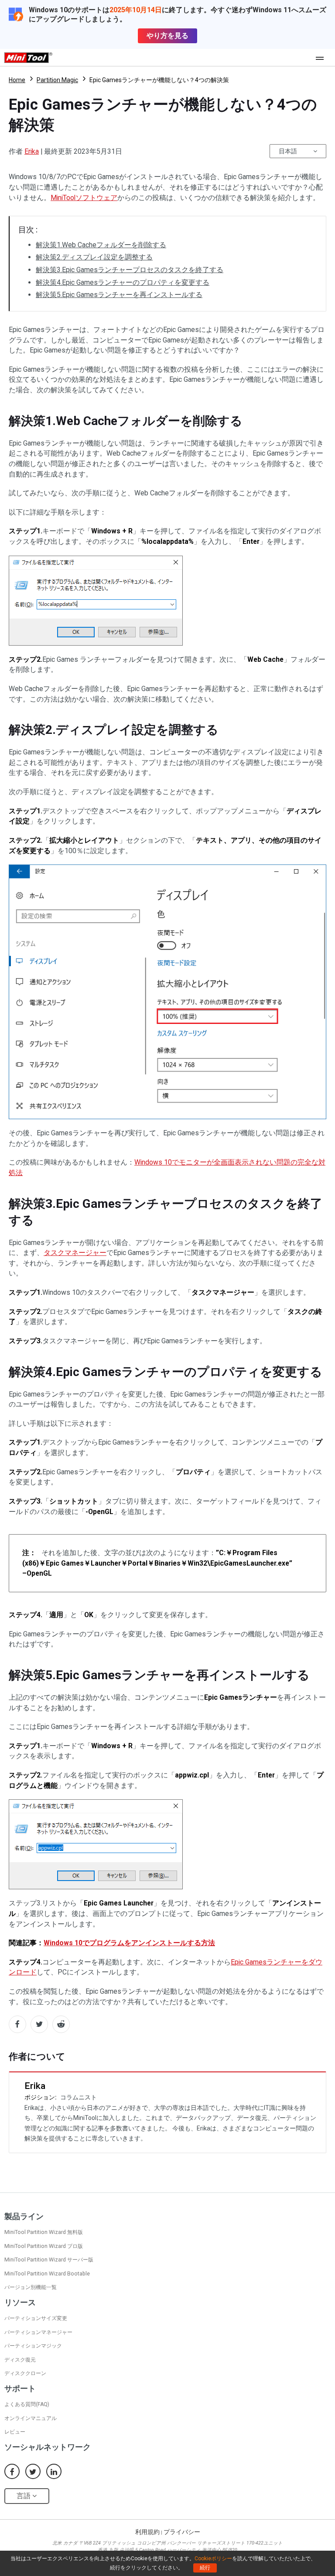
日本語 (288, 151)
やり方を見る (167, 36)
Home (17, 80)
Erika (32, 151)
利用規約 (147, 2532)
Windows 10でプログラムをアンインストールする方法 (129, 1943)
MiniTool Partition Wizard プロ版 (44, 2246)
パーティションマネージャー (38, 2332)
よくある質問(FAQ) (27, 2404)
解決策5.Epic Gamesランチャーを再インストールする (119, 295)
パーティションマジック (33, 2346)
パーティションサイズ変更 (36, 2318)
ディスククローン (25, 2373)
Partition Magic (57, 80)
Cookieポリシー (213, 2559)
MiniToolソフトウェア (84, 198)
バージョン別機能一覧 (31, 2287)
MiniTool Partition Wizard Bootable (47, 2274)
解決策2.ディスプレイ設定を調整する (94, 257)
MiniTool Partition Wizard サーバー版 (49, 2260)
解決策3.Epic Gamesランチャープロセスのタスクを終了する (130, 270)
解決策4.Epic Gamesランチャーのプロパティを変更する (123, 282)
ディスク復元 (20, 2360)
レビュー (15, 2432)
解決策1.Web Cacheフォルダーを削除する (101, 245)
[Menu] (322, 58)
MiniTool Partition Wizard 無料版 (44, 2232)
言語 (24, 2496)
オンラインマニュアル (31, 2418)
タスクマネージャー (75, 1253)
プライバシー (182, 2532)
